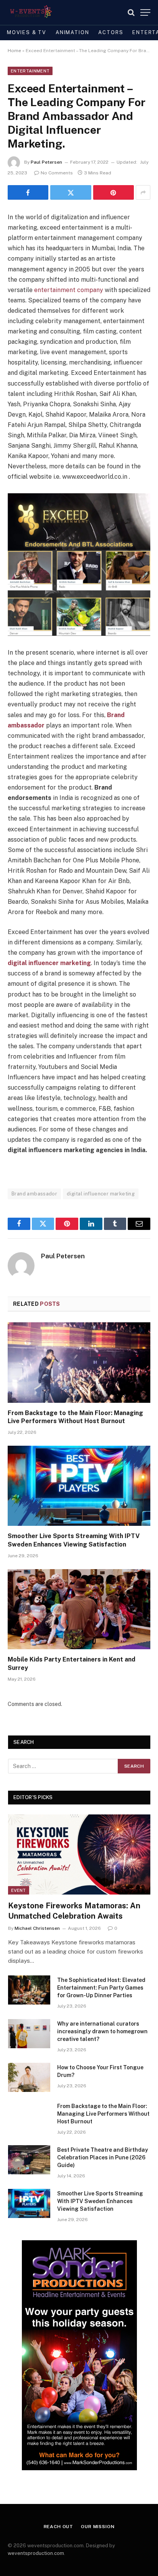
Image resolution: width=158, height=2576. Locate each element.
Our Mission (98, 2527)
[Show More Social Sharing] (143, 192)
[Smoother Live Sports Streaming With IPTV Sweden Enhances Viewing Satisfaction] (79, 1486)
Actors (111, 32)
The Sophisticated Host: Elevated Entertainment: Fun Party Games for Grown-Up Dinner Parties (101, 1988)
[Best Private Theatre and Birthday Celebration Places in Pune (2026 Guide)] (29, 2160)
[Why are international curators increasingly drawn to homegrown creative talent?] (29, 2034)
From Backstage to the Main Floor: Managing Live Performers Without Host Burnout (103, 2114)
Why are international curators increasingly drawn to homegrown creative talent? (102, 2031)
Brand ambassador (34, 1194)
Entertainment (30, 71)
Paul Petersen (46, 162)
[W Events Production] (30, 12)
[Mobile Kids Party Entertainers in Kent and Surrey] (79, 1609)
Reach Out (59, 2527)
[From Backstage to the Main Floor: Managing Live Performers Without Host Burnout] (79, 1362)
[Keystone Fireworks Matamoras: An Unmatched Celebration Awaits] (79, 1854)
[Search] (131, 12)
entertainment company (69, 290)
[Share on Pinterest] (114, 192)
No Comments (57, 173)
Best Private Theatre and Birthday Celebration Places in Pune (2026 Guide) (103, 2157)
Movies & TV (27, 32)
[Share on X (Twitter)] (71, 192)
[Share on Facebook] (28, 192)
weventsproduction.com (36, 2553)
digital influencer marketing (101, 1194)
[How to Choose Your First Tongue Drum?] (29, 2077)
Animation (72, 32)
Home (14, 51)
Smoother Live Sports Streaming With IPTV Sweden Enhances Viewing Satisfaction (100, 2201)
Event (19, 1890)
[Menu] (145, 12)
